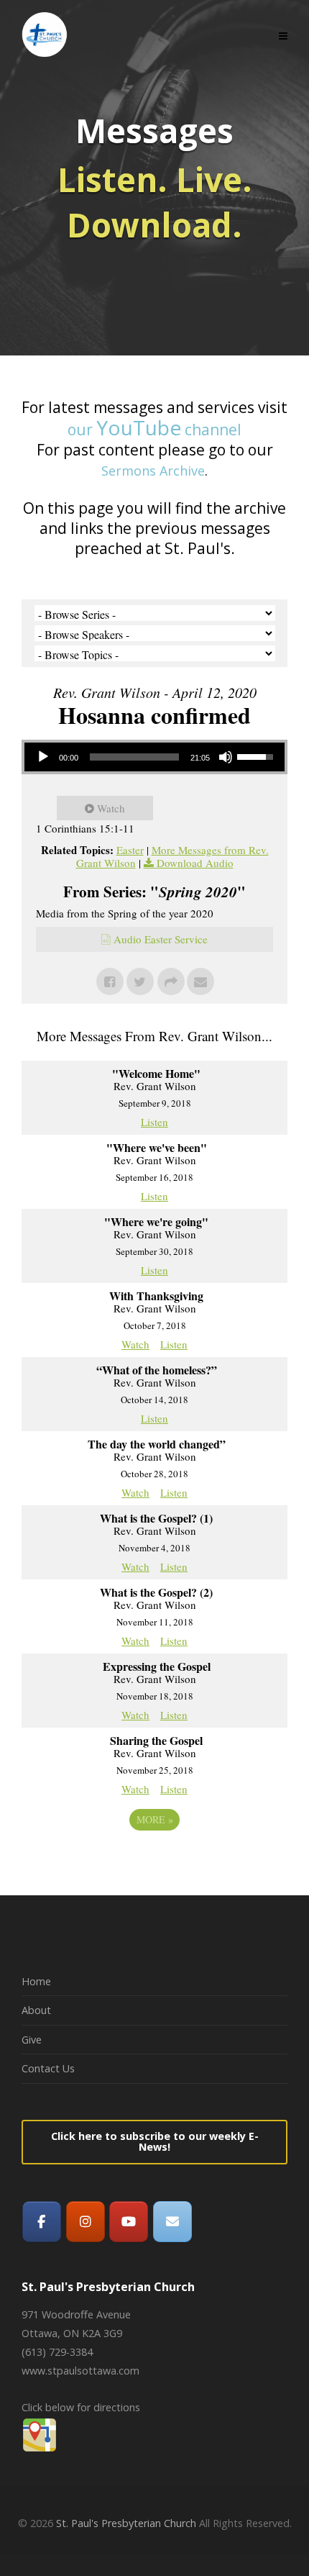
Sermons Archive (153, 471)
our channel (154, 430)
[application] (154, 757)
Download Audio (195, 863)
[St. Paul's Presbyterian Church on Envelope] (172, 2222)
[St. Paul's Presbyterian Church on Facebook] (42, 2222)
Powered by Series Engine (154, 1859)
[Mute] (226, 757)
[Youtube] (129, 2222)
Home (36, 1981)
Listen (154, 1122)
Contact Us (48, 2068)
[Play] (43, 757)
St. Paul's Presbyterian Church (126, 2523)
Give (32, 2040)
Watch (111, 808)
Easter (130, 850)
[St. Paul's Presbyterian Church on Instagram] (86, 2222)
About (36, 2010)
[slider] (134, 757)
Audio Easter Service (161, 939)
